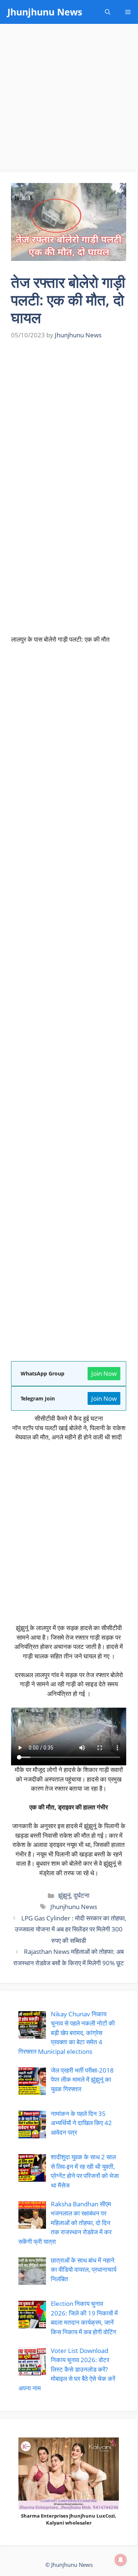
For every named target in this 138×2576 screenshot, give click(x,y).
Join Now (104, 1373)
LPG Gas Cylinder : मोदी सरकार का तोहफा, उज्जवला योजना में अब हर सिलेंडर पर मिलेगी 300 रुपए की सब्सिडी (70, 1929)
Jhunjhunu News (45, 12)
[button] (108, 12)
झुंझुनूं (64, 1895)
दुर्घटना (82, 1895)
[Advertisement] (69, 100)
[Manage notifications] (121, 2560)
